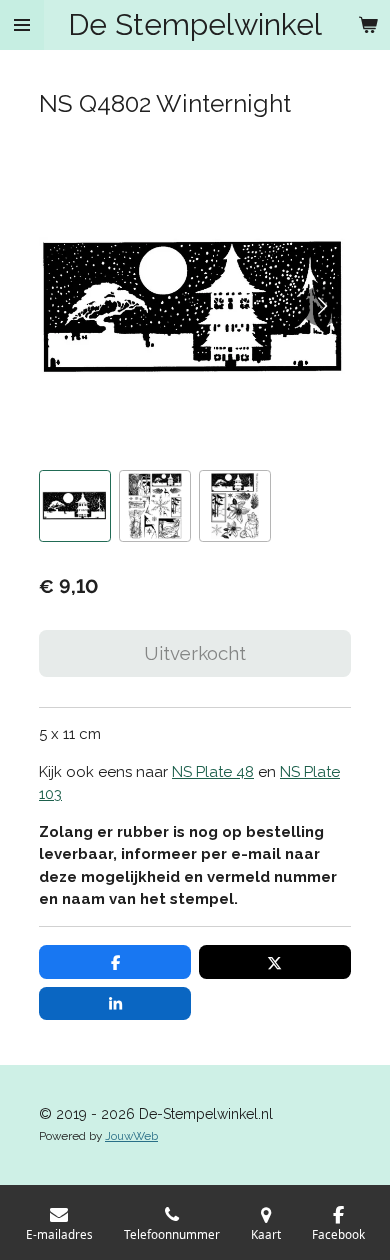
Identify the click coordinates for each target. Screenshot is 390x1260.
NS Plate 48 (213, 772)
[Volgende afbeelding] (321, 306)
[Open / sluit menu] (22, 25)
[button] (75, 506)
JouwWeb (131, 1136)
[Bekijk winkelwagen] (368, 25)
